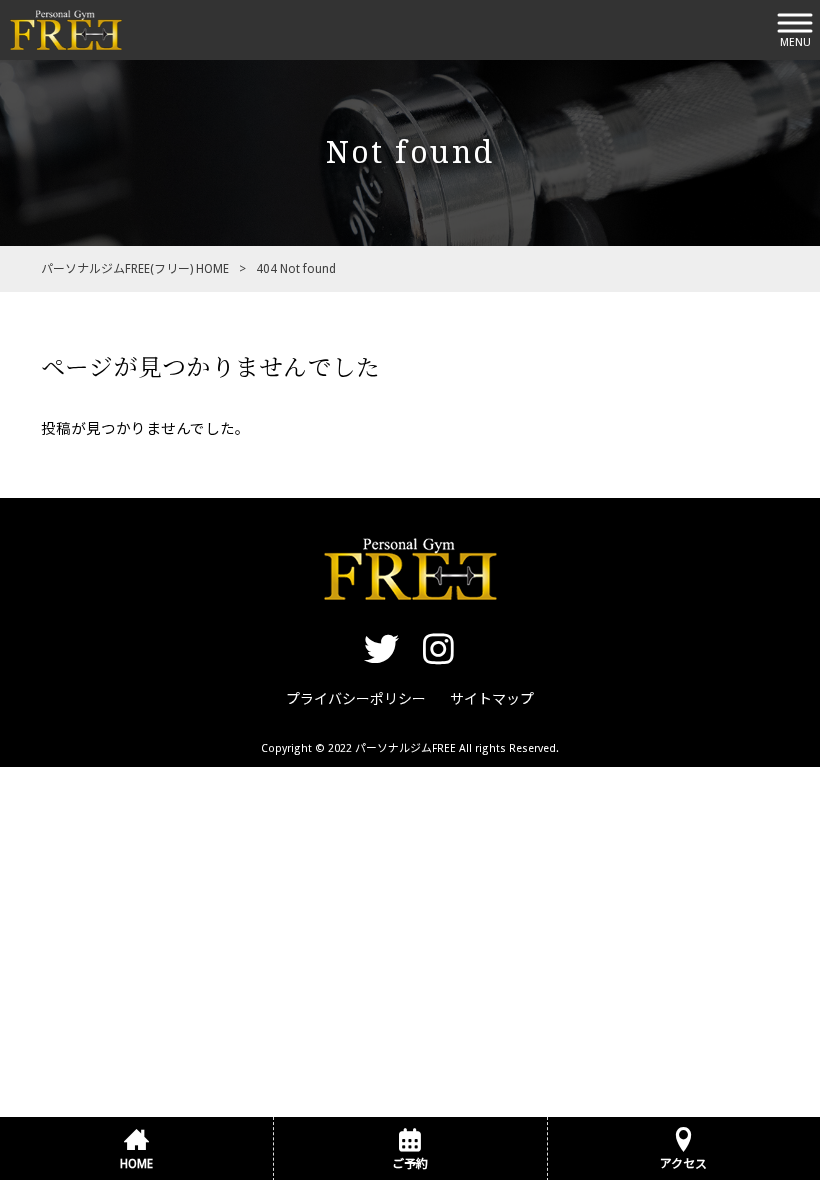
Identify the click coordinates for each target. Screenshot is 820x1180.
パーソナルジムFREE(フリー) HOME (135, 269)
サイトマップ (492, 699)
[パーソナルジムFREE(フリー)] (66, 29)
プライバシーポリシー (356, 699)
